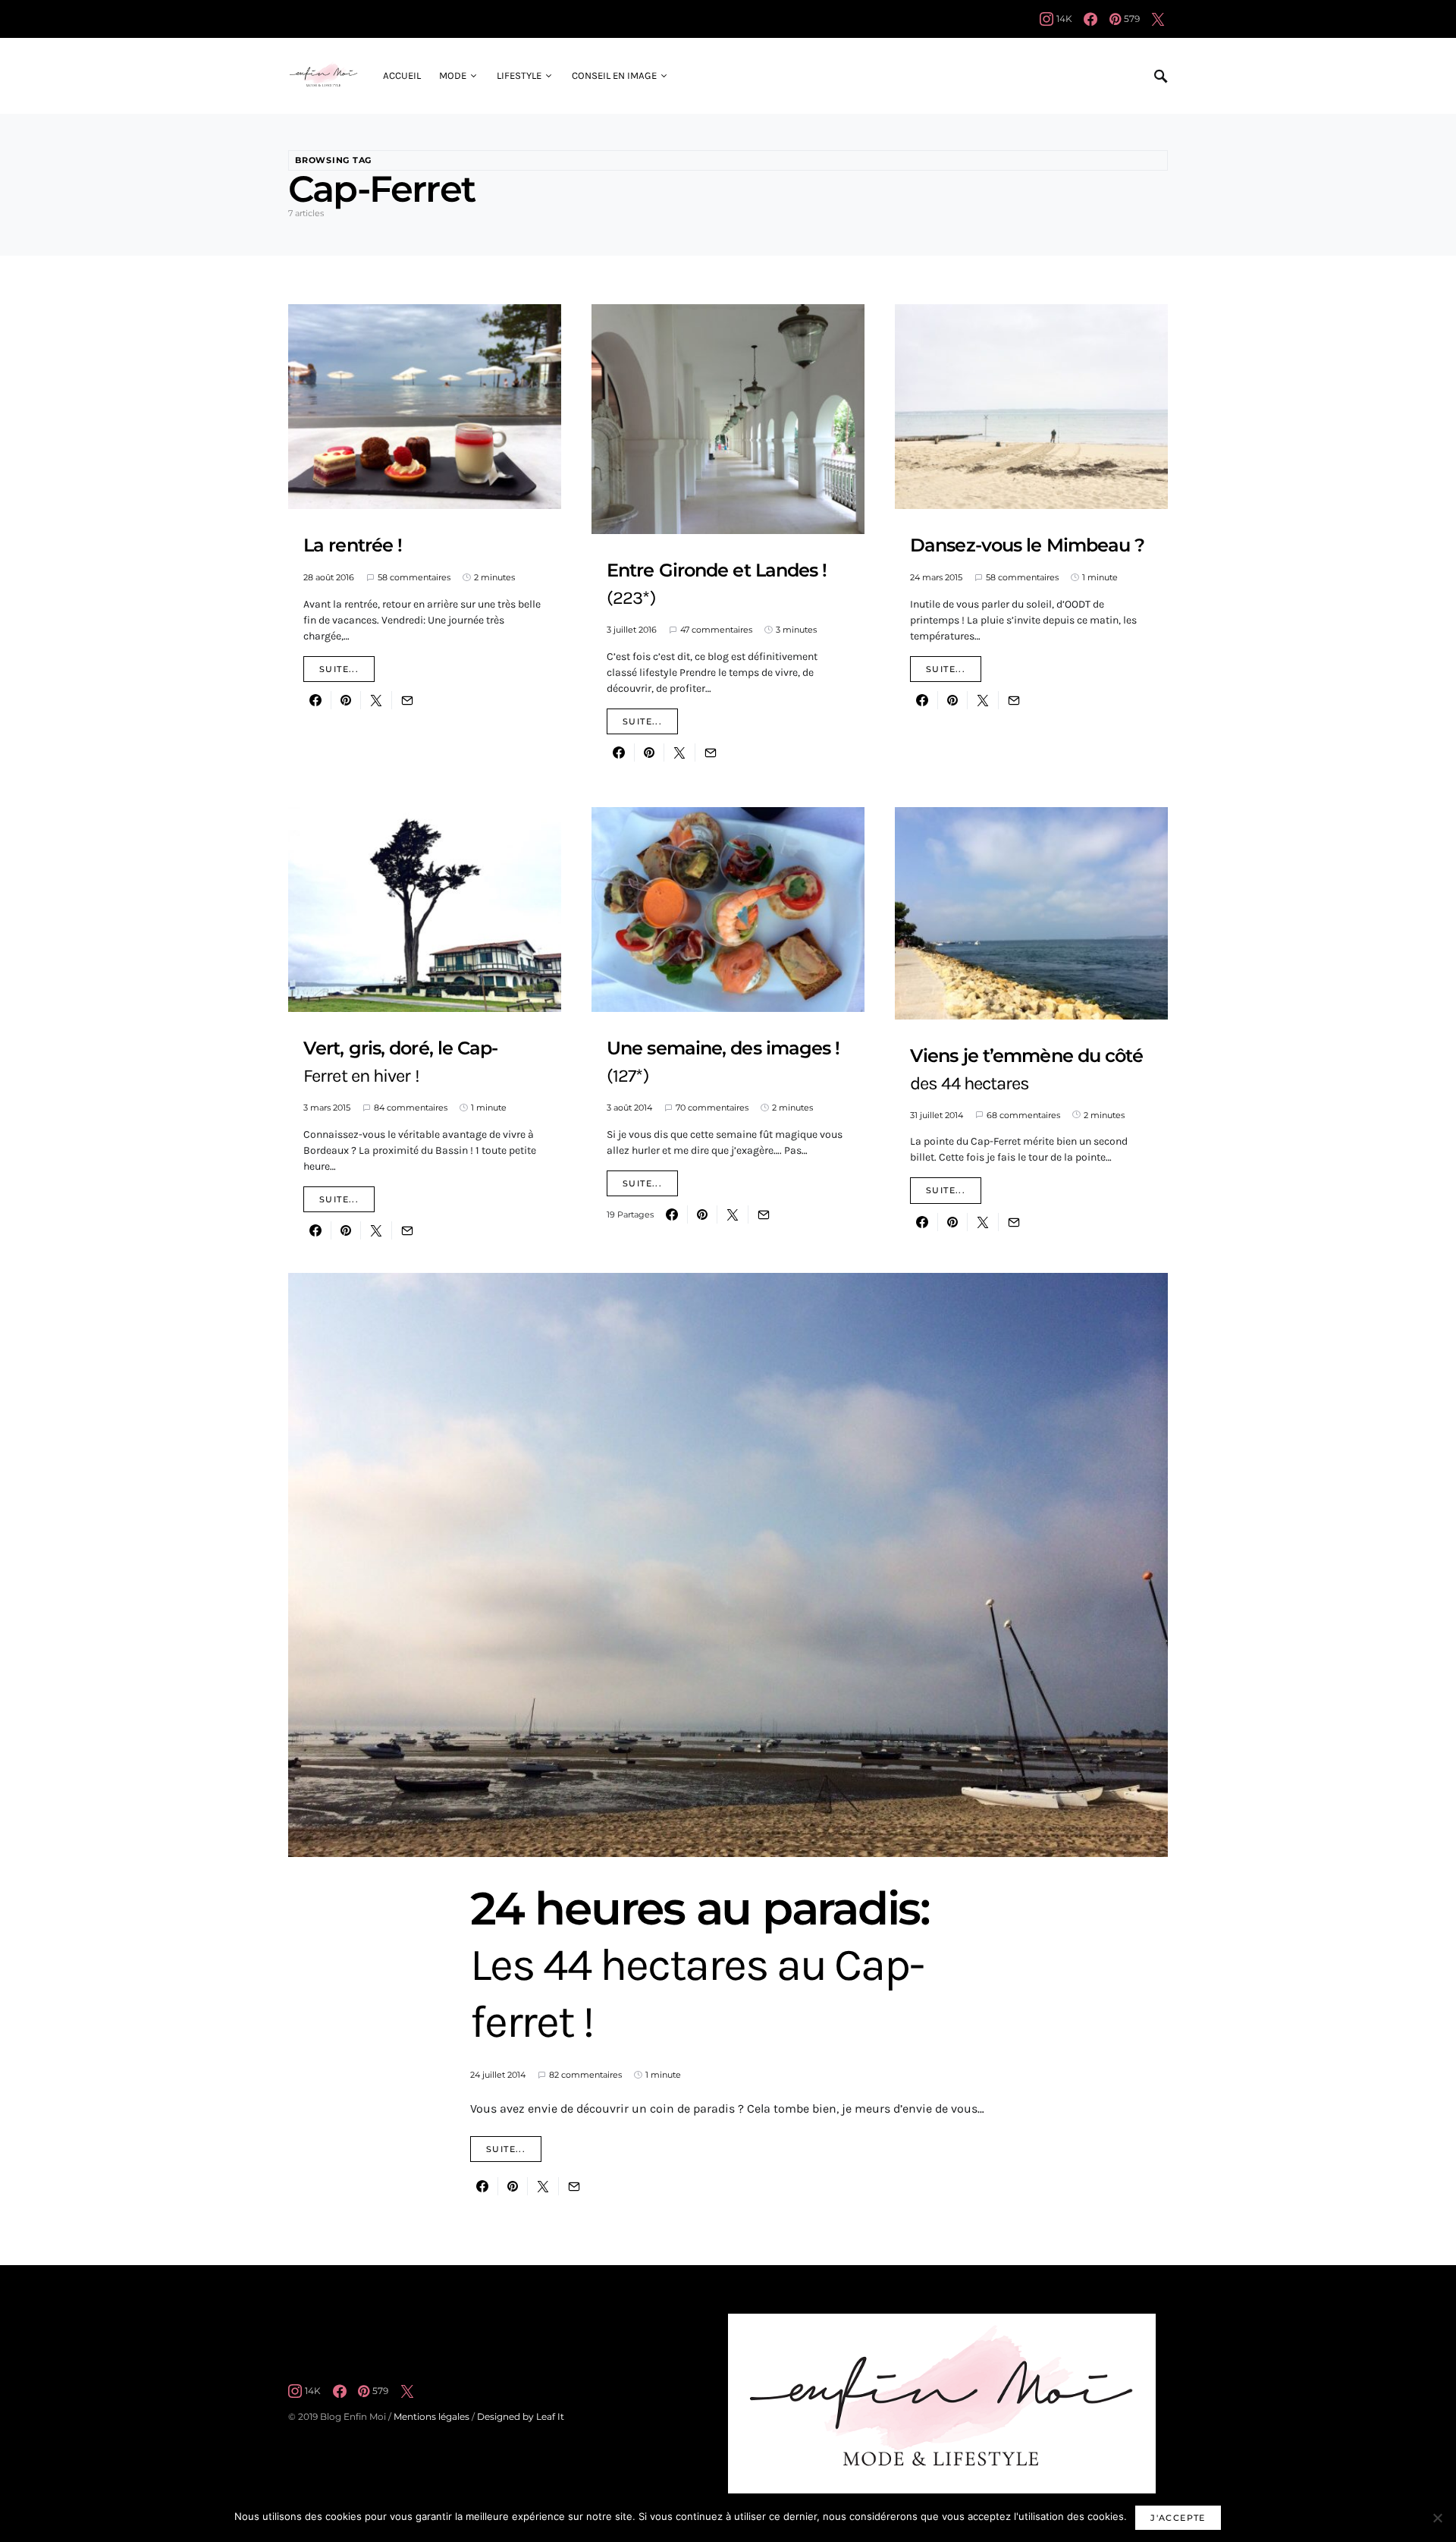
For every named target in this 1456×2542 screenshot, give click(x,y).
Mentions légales (431, 2416)
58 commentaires (414, 577)
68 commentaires (1023, 1115)
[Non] (1437, 2518)
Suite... (339, 669)
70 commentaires (712, 1108)
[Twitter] (1158, 19)
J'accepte (1178, 2518)
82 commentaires (585, 2075)
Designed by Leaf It (521, 2416)
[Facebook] (1090, 19)
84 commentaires (411, 1108)
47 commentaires (716, 630)
